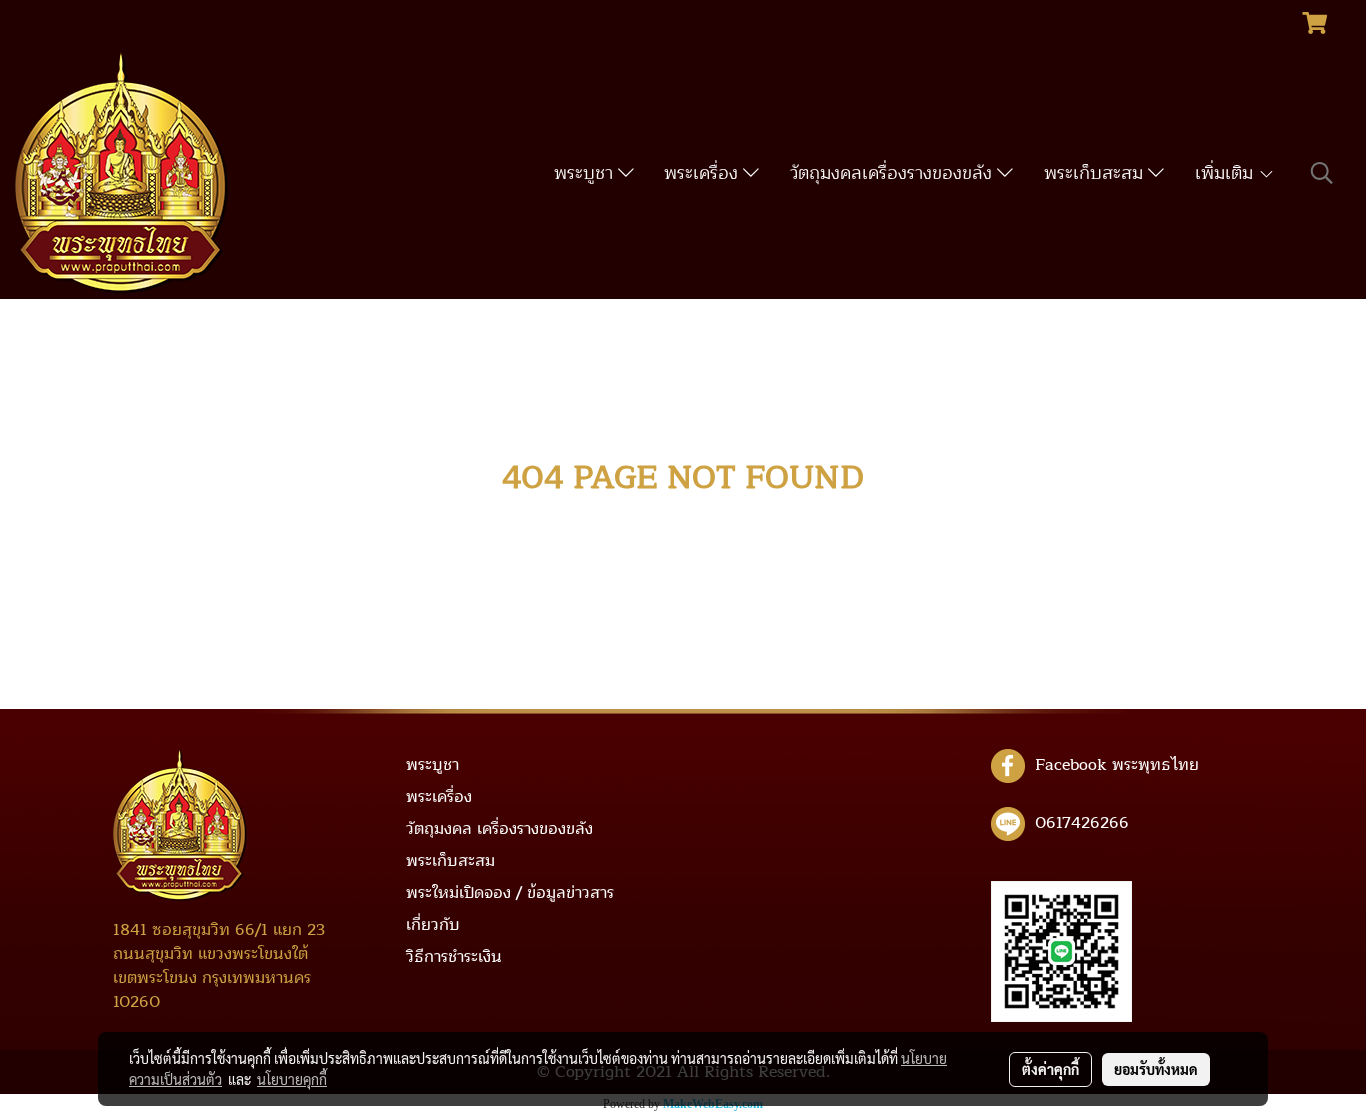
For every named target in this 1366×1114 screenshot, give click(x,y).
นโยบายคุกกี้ (292, 1079)
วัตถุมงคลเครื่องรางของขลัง (893, 173)
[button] (1322, 173)
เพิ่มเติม (1226, 173)
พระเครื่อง (703, 173)
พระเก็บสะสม (1096, 173)
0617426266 (1082, 823)
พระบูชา (586, 173)
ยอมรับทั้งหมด (1156, 1069)
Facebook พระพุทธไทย (1117, 765)
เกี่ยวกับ (433, 925)
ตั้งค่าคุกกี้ (1050, 1069)
